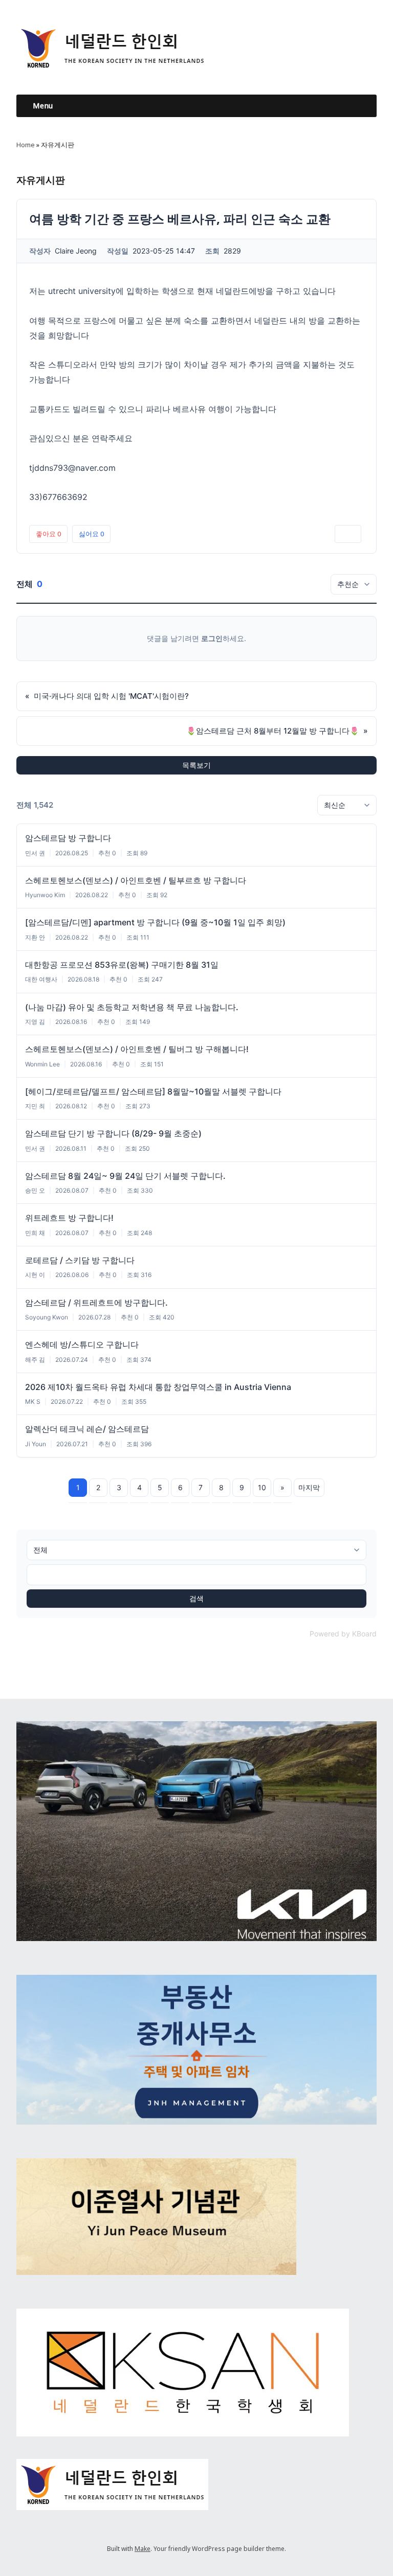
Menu (43, 106)
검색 (196, 1598)
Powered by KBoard (343, 1634)
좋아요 (48, 534)
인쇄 (348, 534)
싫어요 (91, 534)
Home (26, 145)
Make (143, 2549)
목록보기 (196, 765)
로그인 (212, 638)
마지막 (309, 1487)
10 (262, 1487)
